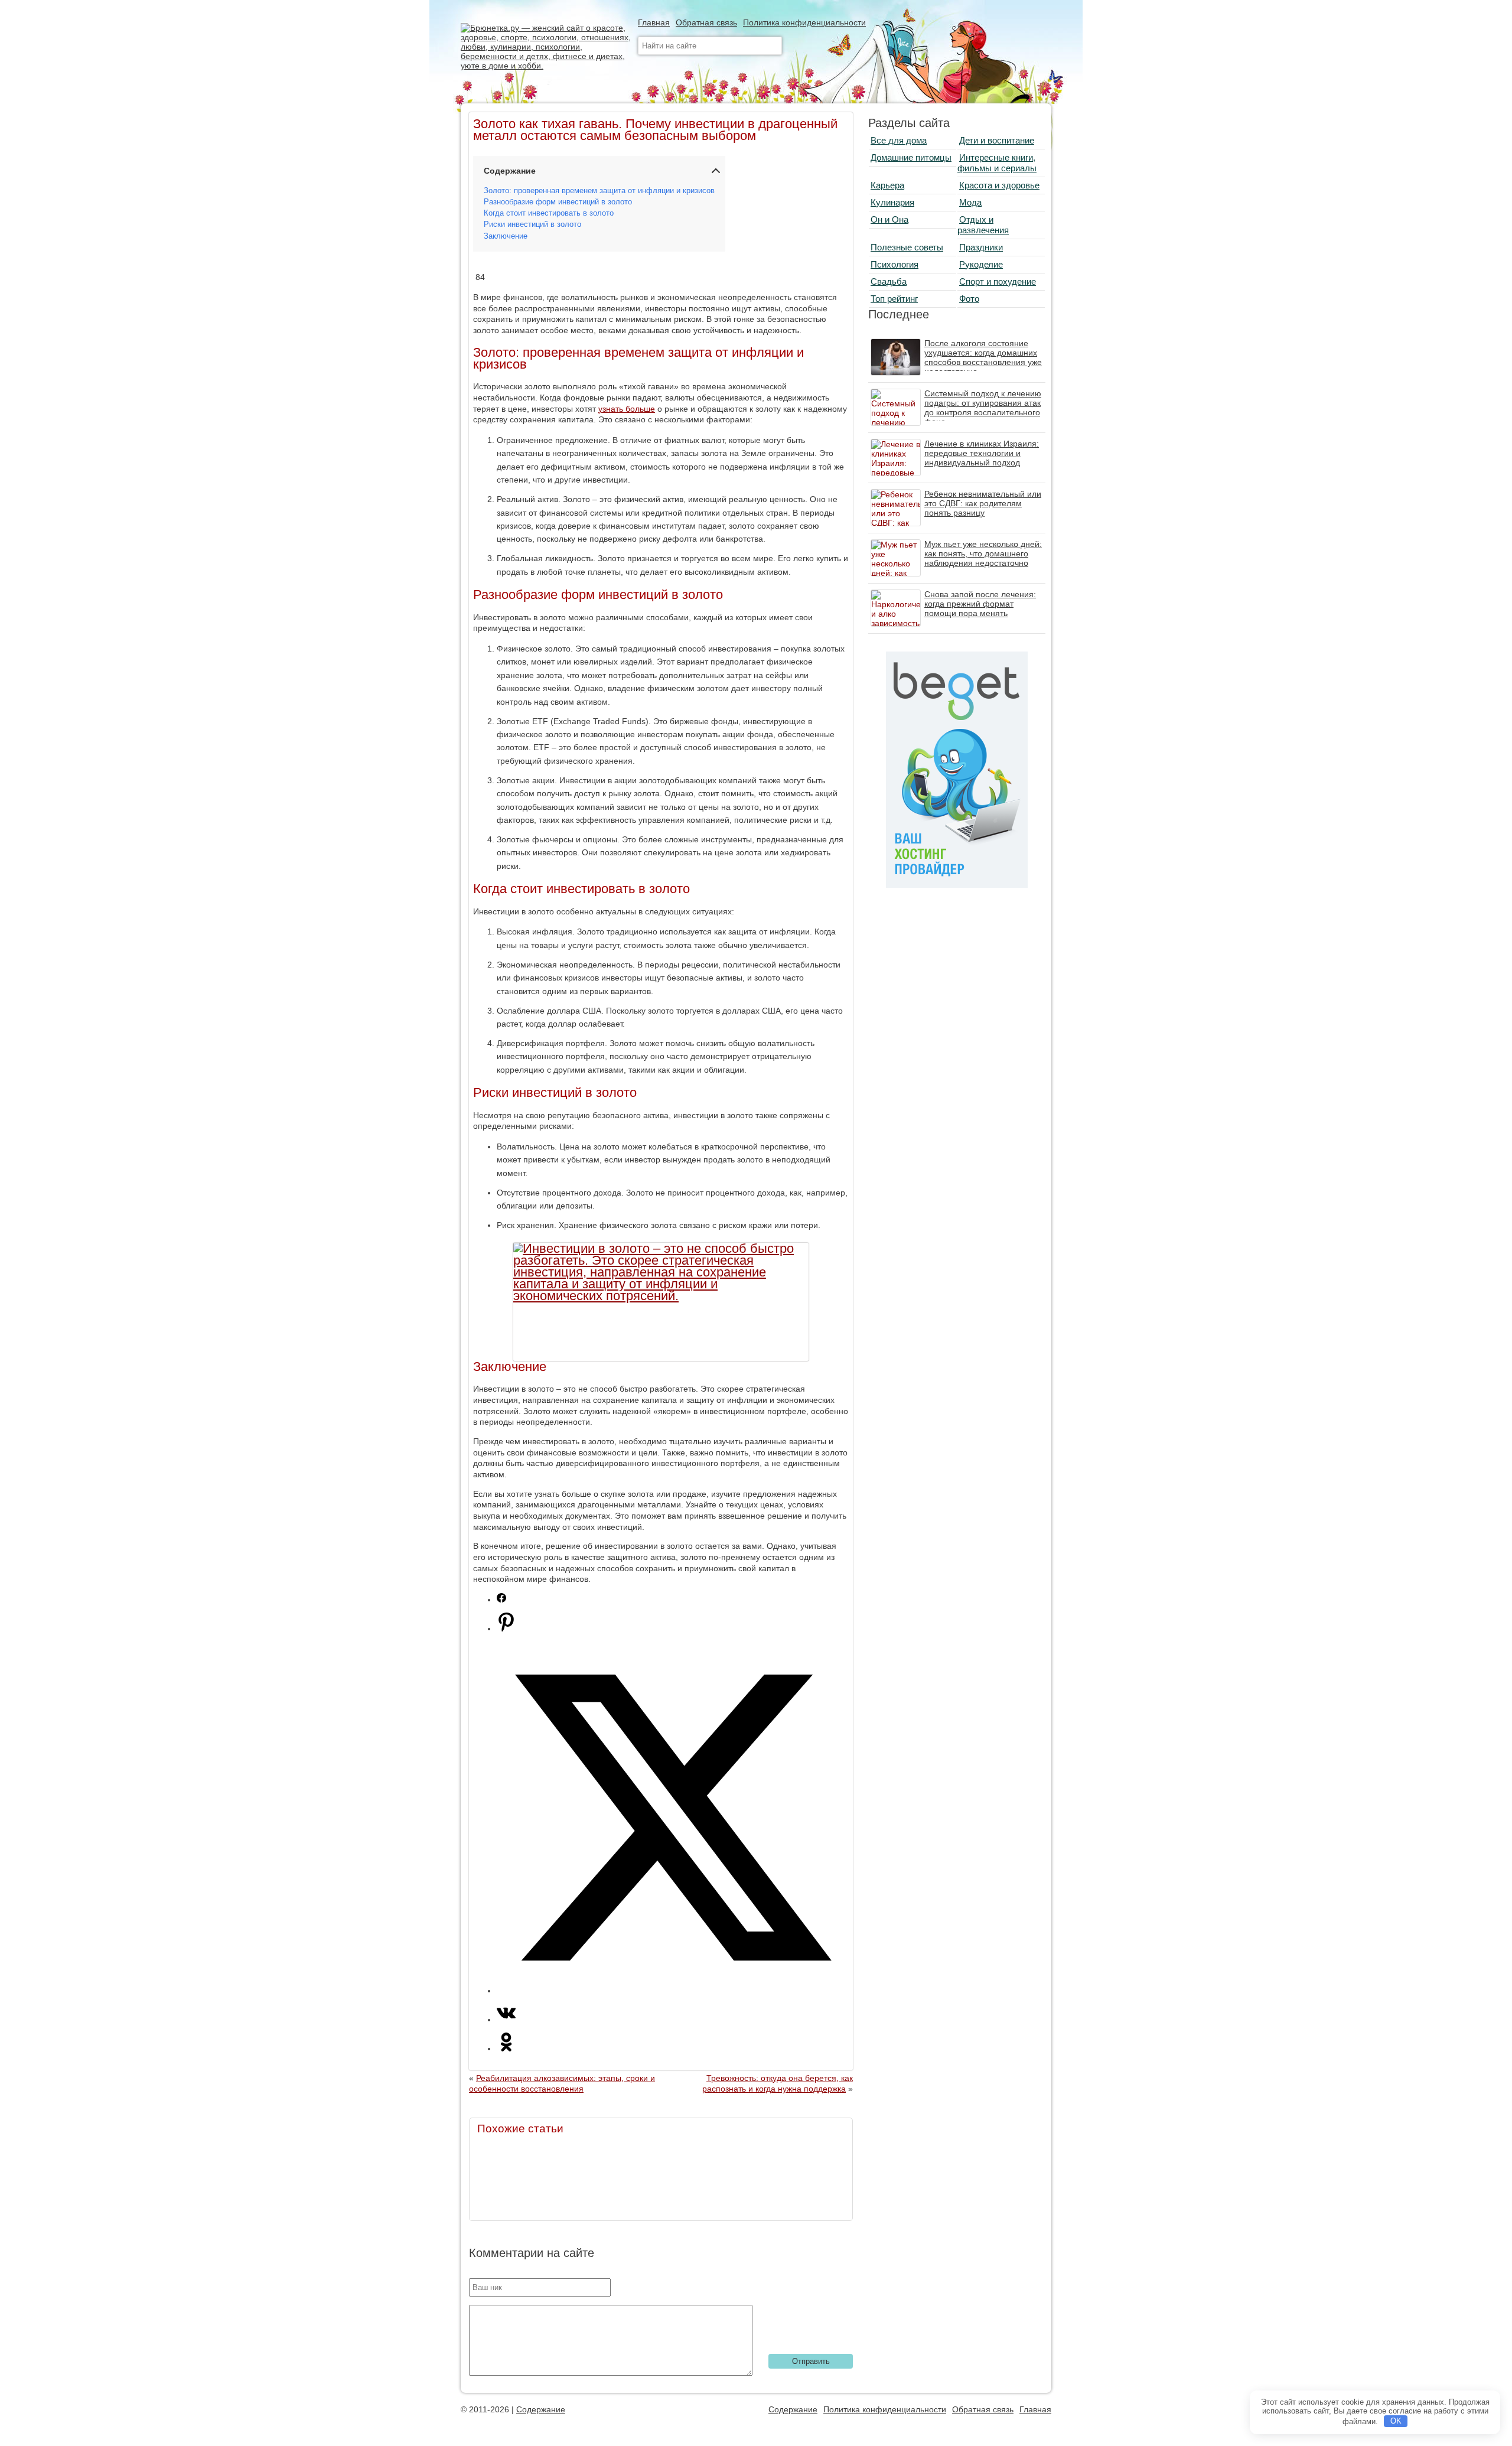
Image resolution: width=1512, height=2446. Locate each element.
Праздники (981, 247)
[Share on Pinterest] (506, 1629)
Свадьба (889, 281)
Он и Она (889, 219)
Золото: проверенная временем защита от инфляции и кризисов (599, 191)
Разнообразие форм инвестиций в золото (558, 202)
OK (1396, 2421)
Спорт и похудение (998, 281)
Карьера (887, 185)
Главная (654, 22)
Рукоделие (981, 264)
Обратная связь (706, 22)
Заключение (506, 236)
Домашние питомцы (911, 157)
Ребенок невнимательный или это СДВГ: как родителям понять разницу (983, 503)
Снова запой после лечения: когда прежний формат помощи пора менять (980, 604)
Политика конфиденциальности (804, 22)
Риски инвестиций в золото (532, 224)
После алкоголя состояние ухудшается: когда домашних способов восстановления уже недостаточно (983, 357)
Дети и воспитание (997, 140)
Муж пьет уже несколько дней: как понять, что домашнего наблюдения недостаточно (983, 553)
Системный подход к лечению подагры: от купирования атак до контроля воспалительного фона (983, 408)
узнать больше (627, 409)
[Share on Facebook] (501, 1600)
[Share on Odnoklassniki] (506, 2048)
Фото (969, 299)
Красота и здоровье (999, 185)
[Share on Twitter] (673, 1991)
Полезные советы (907, 247)
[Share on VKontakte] (506, 2020)
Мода (970, 202)
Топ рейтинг (894, 299)
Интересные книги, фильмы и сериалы (997, 163)
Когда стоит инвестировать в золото (549, 213)
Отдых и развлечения (983, 225)
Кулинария (892, 202)
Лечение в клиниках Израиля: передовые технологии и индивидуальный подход (982, 453)
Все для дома (899, 140)
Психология (895, 264)
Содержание (541, 2409)
